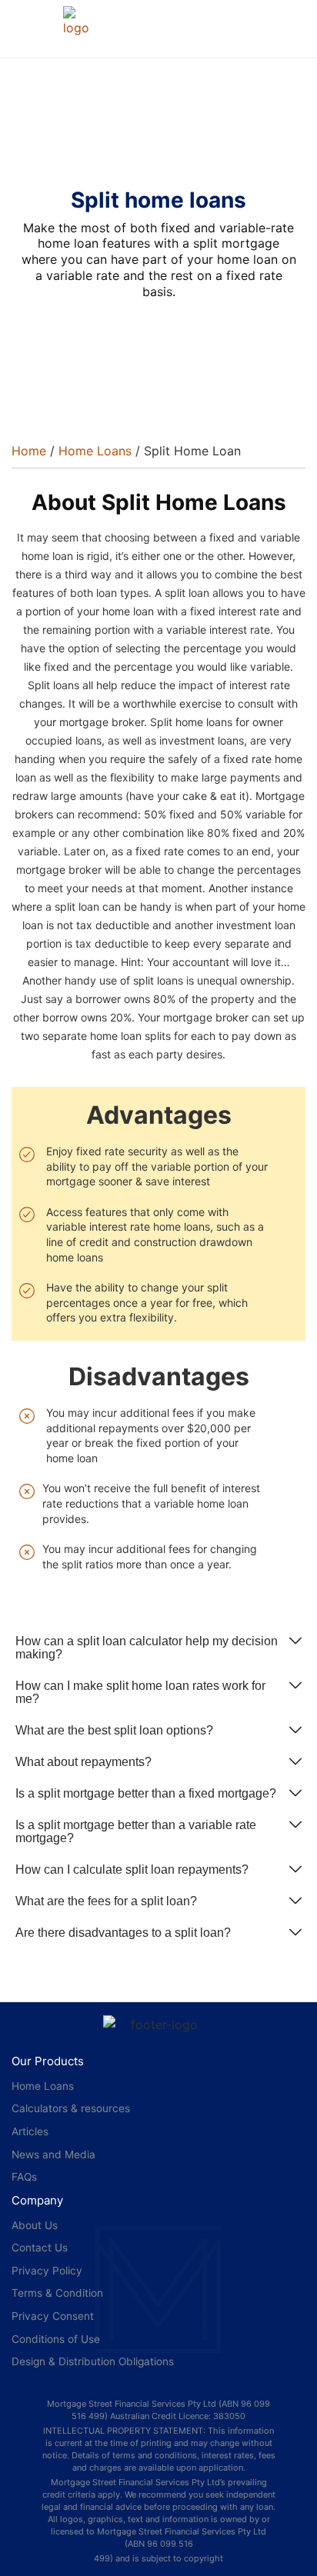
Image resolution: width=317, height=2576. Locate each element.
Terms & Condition (57, 2293)
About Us (35, 2225)
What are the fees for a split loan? (106, 1901)
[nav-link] (82, 22)
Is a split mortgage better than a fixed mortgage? (146, 1793)
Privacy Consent (53, 2316)
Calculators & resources (71, 2108)
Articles (30, 2131)
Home (29, 451)
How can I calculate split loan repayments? (132, 1870)
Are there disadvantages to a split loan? (123, 1933)
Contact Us (40, 2248)
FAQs (24, 2177)
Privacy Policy (47, 2271)
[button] (158, 1648)
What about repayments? (83, 1762)
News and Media (53, 2154)
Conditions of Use (56, 2339)
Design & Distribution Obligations (93, 2361)
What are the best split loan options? (114, 1730)
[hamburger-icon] (29, 28)
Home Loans (95, 451)
